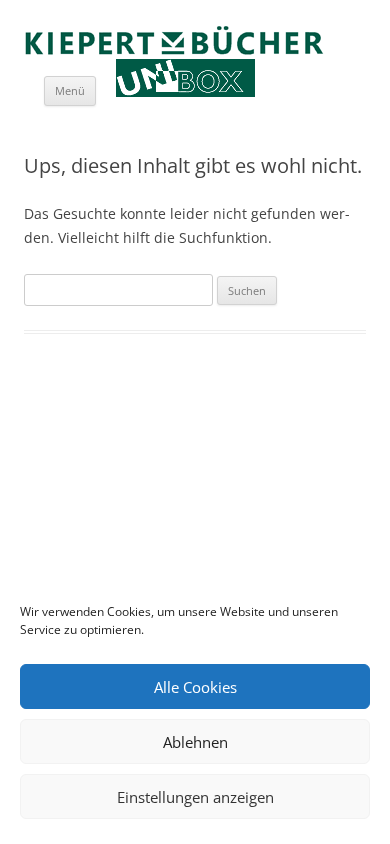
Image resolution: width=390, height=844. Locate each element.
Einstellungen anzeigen (195, 797)
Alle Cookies (195, 687)
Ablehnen (195, 742)
